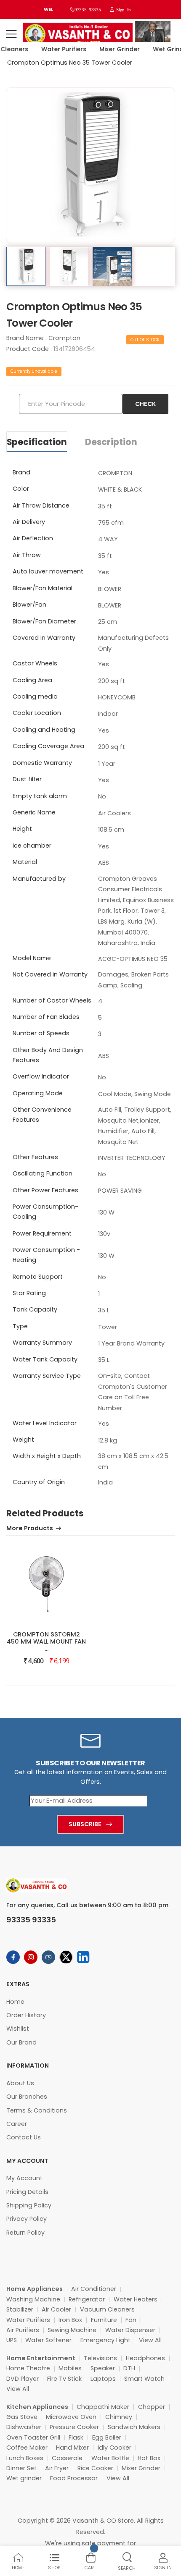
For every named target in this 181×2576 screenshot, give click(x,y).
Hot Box (149, 2458)
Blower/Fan (29, 605)
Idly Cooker (114, 2448)
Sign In (122, 9)
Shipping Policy (29, 2205)
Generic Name (34, 812)
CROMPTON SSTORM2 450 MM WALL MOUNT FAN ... (46, 1641)
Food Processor (74, 2478)
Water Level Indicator (45, 1423)
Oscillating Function (43, 1173)
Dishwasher (24, 2427)
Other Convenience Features (42, 1115)
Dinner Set (21, 2468)
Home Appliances (35, 2289)
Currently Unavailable (34, 371)
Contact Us (24, 2137)
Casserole (67, 2458)
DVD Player (23, 2379)
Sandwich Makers (134, 2427)
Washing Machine (33, 2299)
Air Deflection (33, 538)
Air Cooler (56, 2309)
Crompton (64, 338)
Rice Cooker (95, 2468)
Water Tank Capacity (45, 1359)
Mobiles (70, 2368)
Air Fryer (57, 2468)
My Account (24, 2178)
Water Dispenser (130, 2330)
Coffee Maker (27, 2448)
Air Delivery (29, 522)
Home (15, 2002)
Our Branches (27, 2097)
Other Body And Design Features (48, 1055)
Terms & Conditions (37, 2110)
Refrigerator (87, 2299)
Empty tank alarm (40, 796)
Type (20, 1326)
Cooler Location (37, 713)
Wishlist (18, 2029)
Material (25, 862)
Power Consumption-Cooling (45, 1212)
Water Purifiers (58, 49)
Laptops (103, 2379)
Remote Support (38, 1277)
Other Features (35, 1157)
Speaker (103, 2368)
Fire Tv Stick (64, 2379)
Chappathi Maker (103, 2407)
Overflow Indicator (41, 1076)
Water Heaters (136, 2299)
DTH (129, 2368)
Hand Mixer (72, 2448)
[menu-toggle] (11, 34)
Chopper (152, 2407)
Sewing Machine (72, 2330)
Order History (26, 2015)
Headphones (145, 2358)
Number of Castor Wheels (52, 1000)
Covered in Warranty (44, 638)
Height (22, 829)
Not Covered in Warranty (50, 974)
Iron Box (70, 2320)
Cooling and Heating (44, 730)
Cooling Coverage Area (48, 746)
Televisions (100, 2358)
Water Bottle (110, 2458)
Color (21, 489)
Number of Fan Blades (46, 1017)
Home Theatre (28, 2368)
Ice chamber (32, 846)
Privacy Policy (27, 2219)
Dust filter (27, 779)
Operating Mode (38, 1093)
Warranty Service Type (47, 1376)
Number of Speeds (41, 1033)
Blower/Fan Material (43, 588)
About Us (20, 2083)
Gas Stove (22, 2417)
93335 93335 (88, 9)
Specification (37, 442)
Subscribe (85, 1824)
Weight (23, 1440)
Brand (21, 472)
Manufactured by (39, 879)
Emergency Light (105, 2340)
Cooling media (35, 696)
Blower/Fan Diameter (44, 621)
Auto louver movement (48, 571)
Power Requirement (42, 1233)
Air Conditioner (94, 2289)
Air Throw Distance (41, 505)
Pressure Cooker (74, 2427)
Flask (76, 2437)
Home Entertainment (41, 2358)
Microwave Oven (71, 2417)
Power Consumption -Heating (46, 1255)
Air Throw (27, 555)
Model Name (32, 958)
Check (145, 404)
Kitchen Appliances (37, 2407)
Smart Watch (144, 2379)
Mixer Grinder (114, 49)
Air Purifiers (23, 2330)
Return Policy (25, 2233)
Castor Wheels (35, 663)
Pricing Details (27, 2192)
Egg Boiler (107, 2437)
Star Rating (29, 1293)
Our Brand (21, 2042)
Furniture (104, 2320)
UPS (12, 2340)
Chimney (119, 2417)
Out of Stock (145, 340)
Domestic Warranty (42, 763)
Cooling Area (32, 680)
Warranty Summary (42, 1343)
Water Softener (48, 2340)
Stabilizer (20, 2309)
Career (17, 2124)
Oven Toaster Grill (33, 2437)
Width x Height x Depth (47, 1456)
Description (111, 442)
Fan (131, 2320)
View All (150, 2340)
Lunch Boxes (25, 2458)
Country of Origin (39, 1482)
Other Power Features (45, 1190)
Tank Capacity (35, 1309)
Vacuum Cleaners (107, 2309)
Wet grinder (24, 2478)
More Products (30, 1529)
